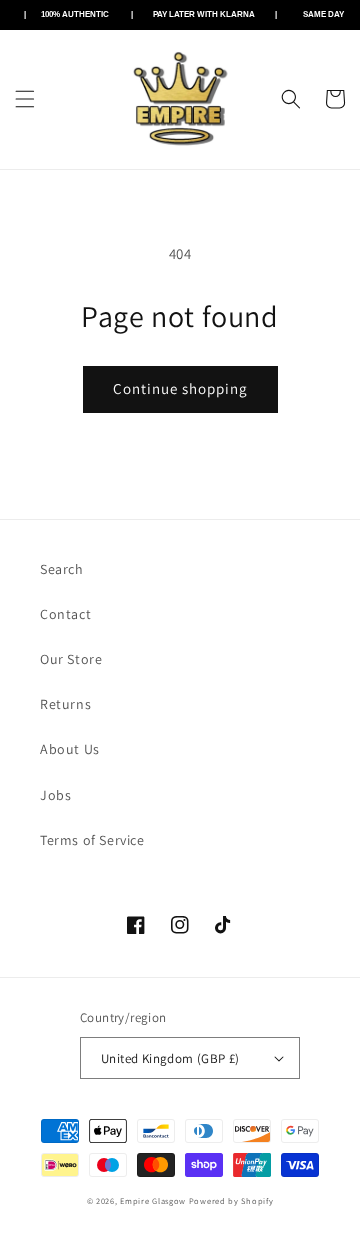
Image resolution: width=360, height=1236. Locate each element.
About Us (70, 749)
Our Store (71, 659)
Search (62, 569)
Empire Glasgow (153, 1200)
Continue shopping (180, 388)
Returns (65, 704)
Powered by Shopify (231, 1200)
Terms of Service (92, 840)
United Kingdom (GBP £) (170, 1058)
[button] (25, 99)
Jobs (55, 795)
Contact (65, 614)
